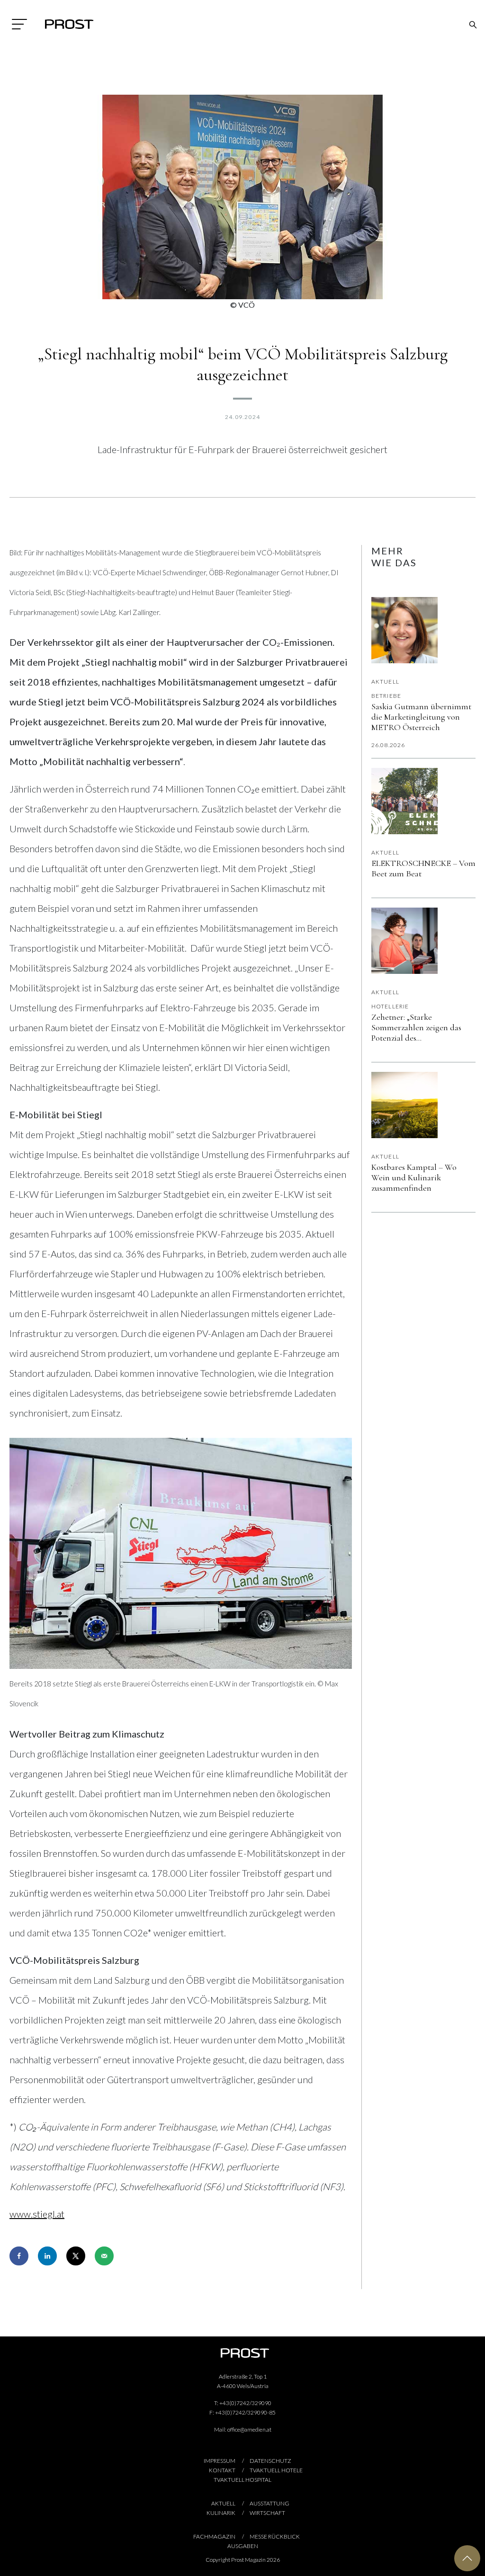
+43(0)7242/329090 (245, 2403)
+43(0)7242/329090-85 (245, 2412)
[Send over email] (104, 2256)
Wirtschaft (267, 2513)
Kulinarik (221, 2513)
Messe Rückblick (275, 2536)
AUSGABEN (243, 2546)
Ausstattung (269, 2503)
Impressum (220, 2461)
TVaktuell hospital (242, 2480)
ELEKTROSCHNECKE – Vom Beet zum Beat (423, 868)
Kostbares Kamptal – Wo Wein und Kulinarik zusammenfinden (414, 1177)
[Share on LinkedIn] (47, 2256)
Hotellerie (390, 1006)
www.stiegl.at (37, 2214)
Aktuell (385, 682)
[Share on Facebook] (19, 2256)
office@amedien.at (249, 2429)
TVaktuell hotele (276, 2470)
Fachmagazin (214, 2536)
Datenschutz (270, 2461)
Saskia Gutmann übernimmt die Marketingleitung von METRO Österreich (421, 717)
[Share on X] (76, 2256)
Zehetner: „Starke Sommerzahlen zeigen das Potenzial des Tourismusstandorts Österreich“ (416, 1027)
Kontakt (222, 2470)
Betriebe (386, 696)
